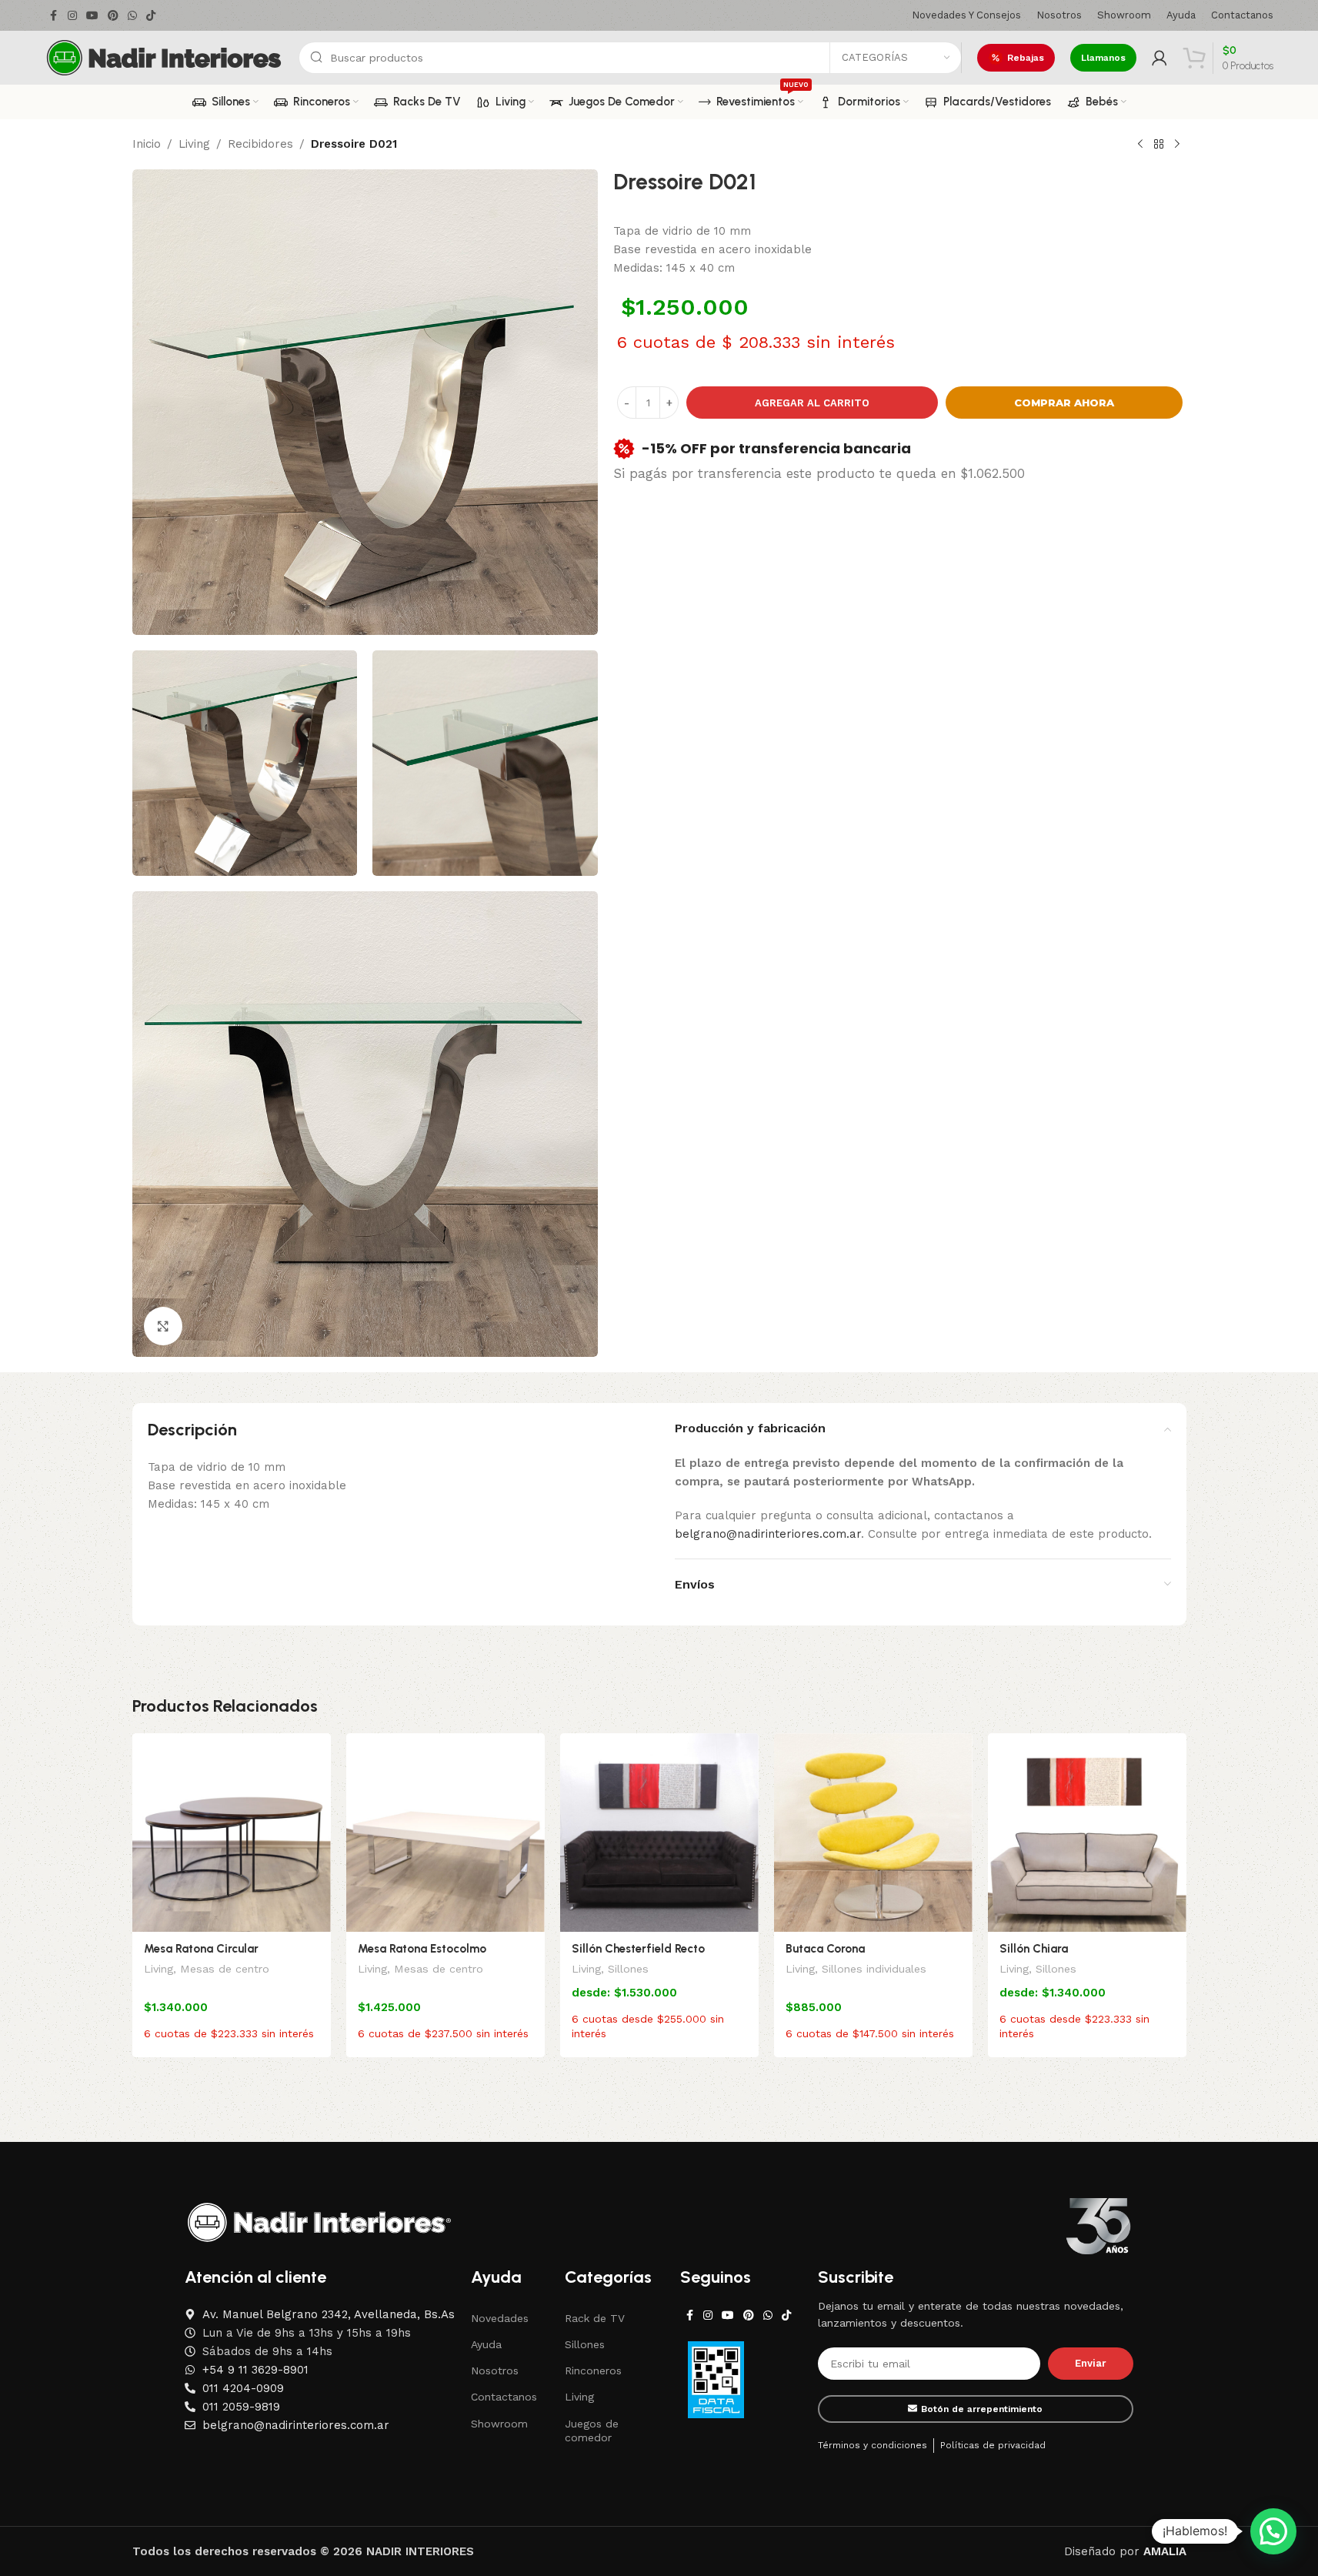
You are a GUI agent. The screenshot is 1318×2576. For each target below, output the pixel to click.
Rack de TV (595, 2318)
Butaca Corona (825, 1949)
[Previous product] (1140, 145)
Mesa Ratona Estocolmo (422, 1949)
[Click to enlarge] (163, 1326)
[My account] (1160, 58)
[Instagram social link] (72, 16)
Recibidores (260, 144)
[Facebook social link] (54, 16)
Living (194, 144)
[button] (1273, 2531)
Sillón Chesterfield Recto (638, 1949)
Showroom (499, 2424)
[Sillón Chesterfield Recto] (659, 1833)
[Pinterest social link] (113, 16)
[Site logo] (164, 57)
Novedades (500, 2318)
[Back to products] (1159, 145)
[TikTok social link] (151, 16)
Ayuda (486, 2344)
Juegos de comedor (592, 2431)
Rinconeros (593, 2371)
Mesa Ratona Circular (201, 1949)
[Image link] (319, 2221)
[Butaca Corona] (873, 1833)
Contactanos (504, 2397)
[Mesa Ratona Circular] (232, 1833)
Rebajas (1026, 58)
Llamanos (1103, 58)
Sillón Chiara (1034, 1949)
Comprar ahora (1064, 403)
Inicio (147, 144)
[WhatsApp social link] (132, 16)
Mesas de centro (225, 1969)
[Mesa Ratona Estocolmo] (445, 1833)
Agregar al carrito (812, 403)
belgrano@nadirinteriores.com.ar (768, 1534)
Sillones (628, 1969)
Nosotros (495, 2371)
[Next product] (1177, 145)
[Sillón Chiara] (1087, 1833)
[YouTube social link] (92, 16)
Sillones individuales (874, 1969)
